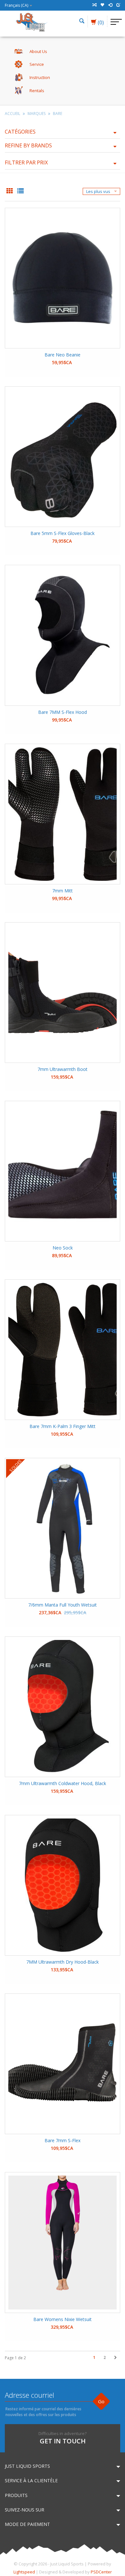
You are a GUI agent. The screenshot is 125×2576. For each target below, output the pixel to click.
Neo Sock (63, 1248)
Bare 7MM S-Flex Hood (63, 712)
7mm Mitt (63, 891)
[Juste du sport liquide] (31, 22)
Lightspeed (24, 2572)
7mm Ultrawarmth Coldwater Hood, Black (63, 1783)
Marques (37, 114)
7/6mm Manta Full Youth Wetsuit (63, 1605)
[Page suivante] (116, 2358)
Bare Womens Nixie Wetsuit (63, 2319)
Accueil (13, 114)
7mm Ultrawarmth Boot (63, 1069)
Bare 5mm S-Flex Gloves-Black (63, 533)
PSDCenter (101, 2572)
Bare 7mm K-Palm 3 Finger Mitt (63, 1426)
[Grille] (10, 191)
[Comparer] (94, 5)
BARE (58, 114)
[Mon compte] (110, 5)
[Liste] (21, 191)
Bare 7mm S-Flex (63, 2140)
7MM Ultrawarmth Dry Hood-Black (63, 1962)
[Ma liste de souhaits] (102, 5)
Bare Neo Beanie (63, 355)
